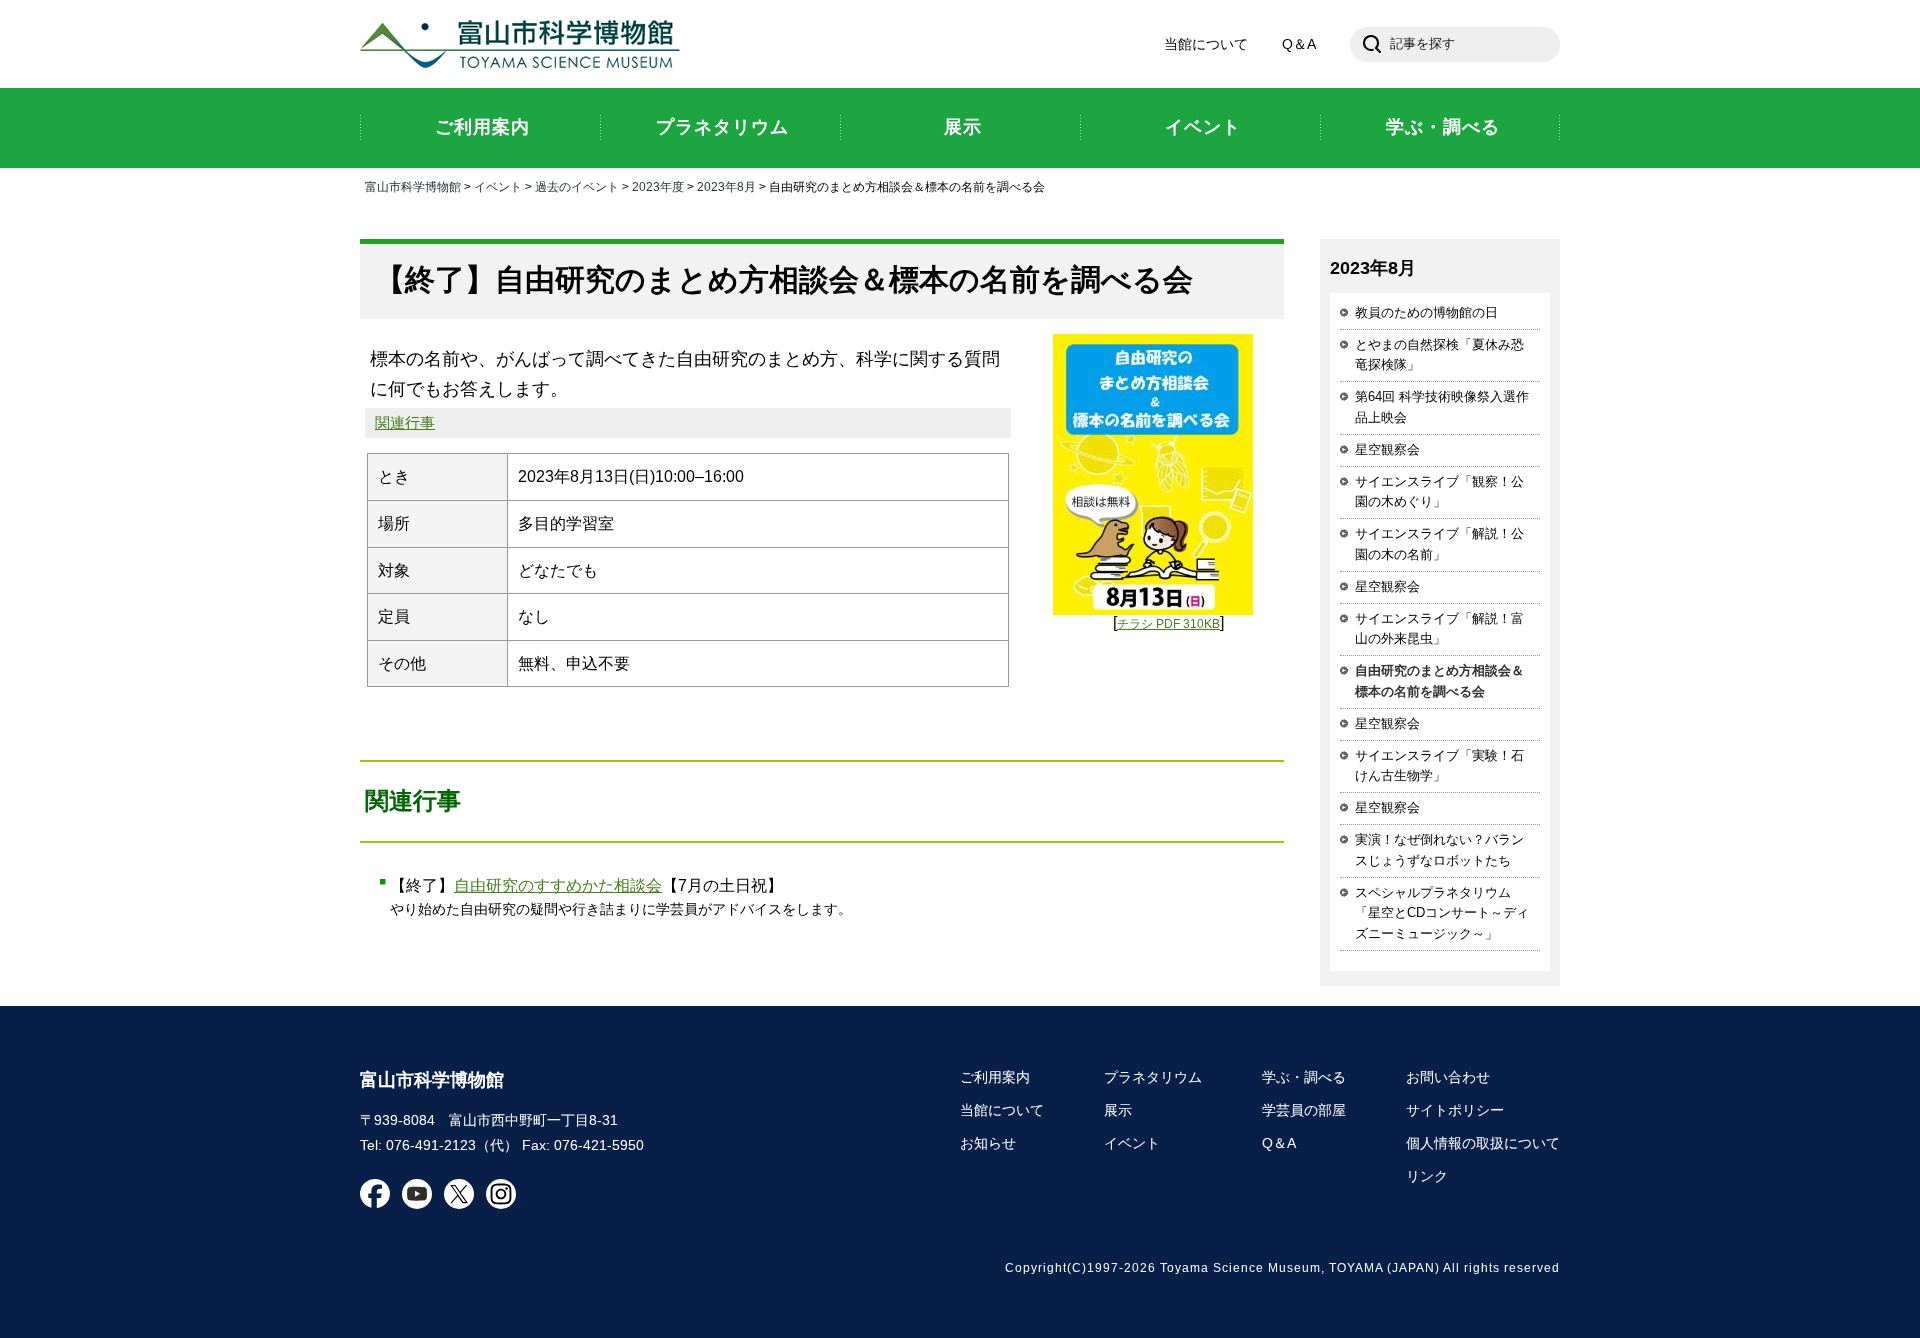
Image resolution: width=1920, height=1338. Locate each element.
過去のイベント (577, 187)
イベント (498, 187)
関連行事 (405, 422)
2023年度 (658, 187)
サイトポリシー (1455, 1110)
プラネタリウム (1153, 1077)
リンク (1427, 1176)
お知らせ (988, 1143)
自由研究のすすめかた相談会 (558, 885)
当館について (1206, 44)
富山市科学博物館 (525, 44)
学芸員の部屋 (1304, 1110)
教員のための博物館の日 (1426, 312)
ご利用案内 (995, 1077)
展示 (1118, 1110)
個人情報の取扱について (1483, 1143)
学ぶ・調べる (1304, 1077)
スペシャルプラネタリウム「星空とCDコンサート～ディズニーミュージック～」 (1442, 913)
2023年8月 (726, 187)
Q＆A (1299, 44)
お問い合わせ (1448, 1077)
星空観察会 (1387, 449)
